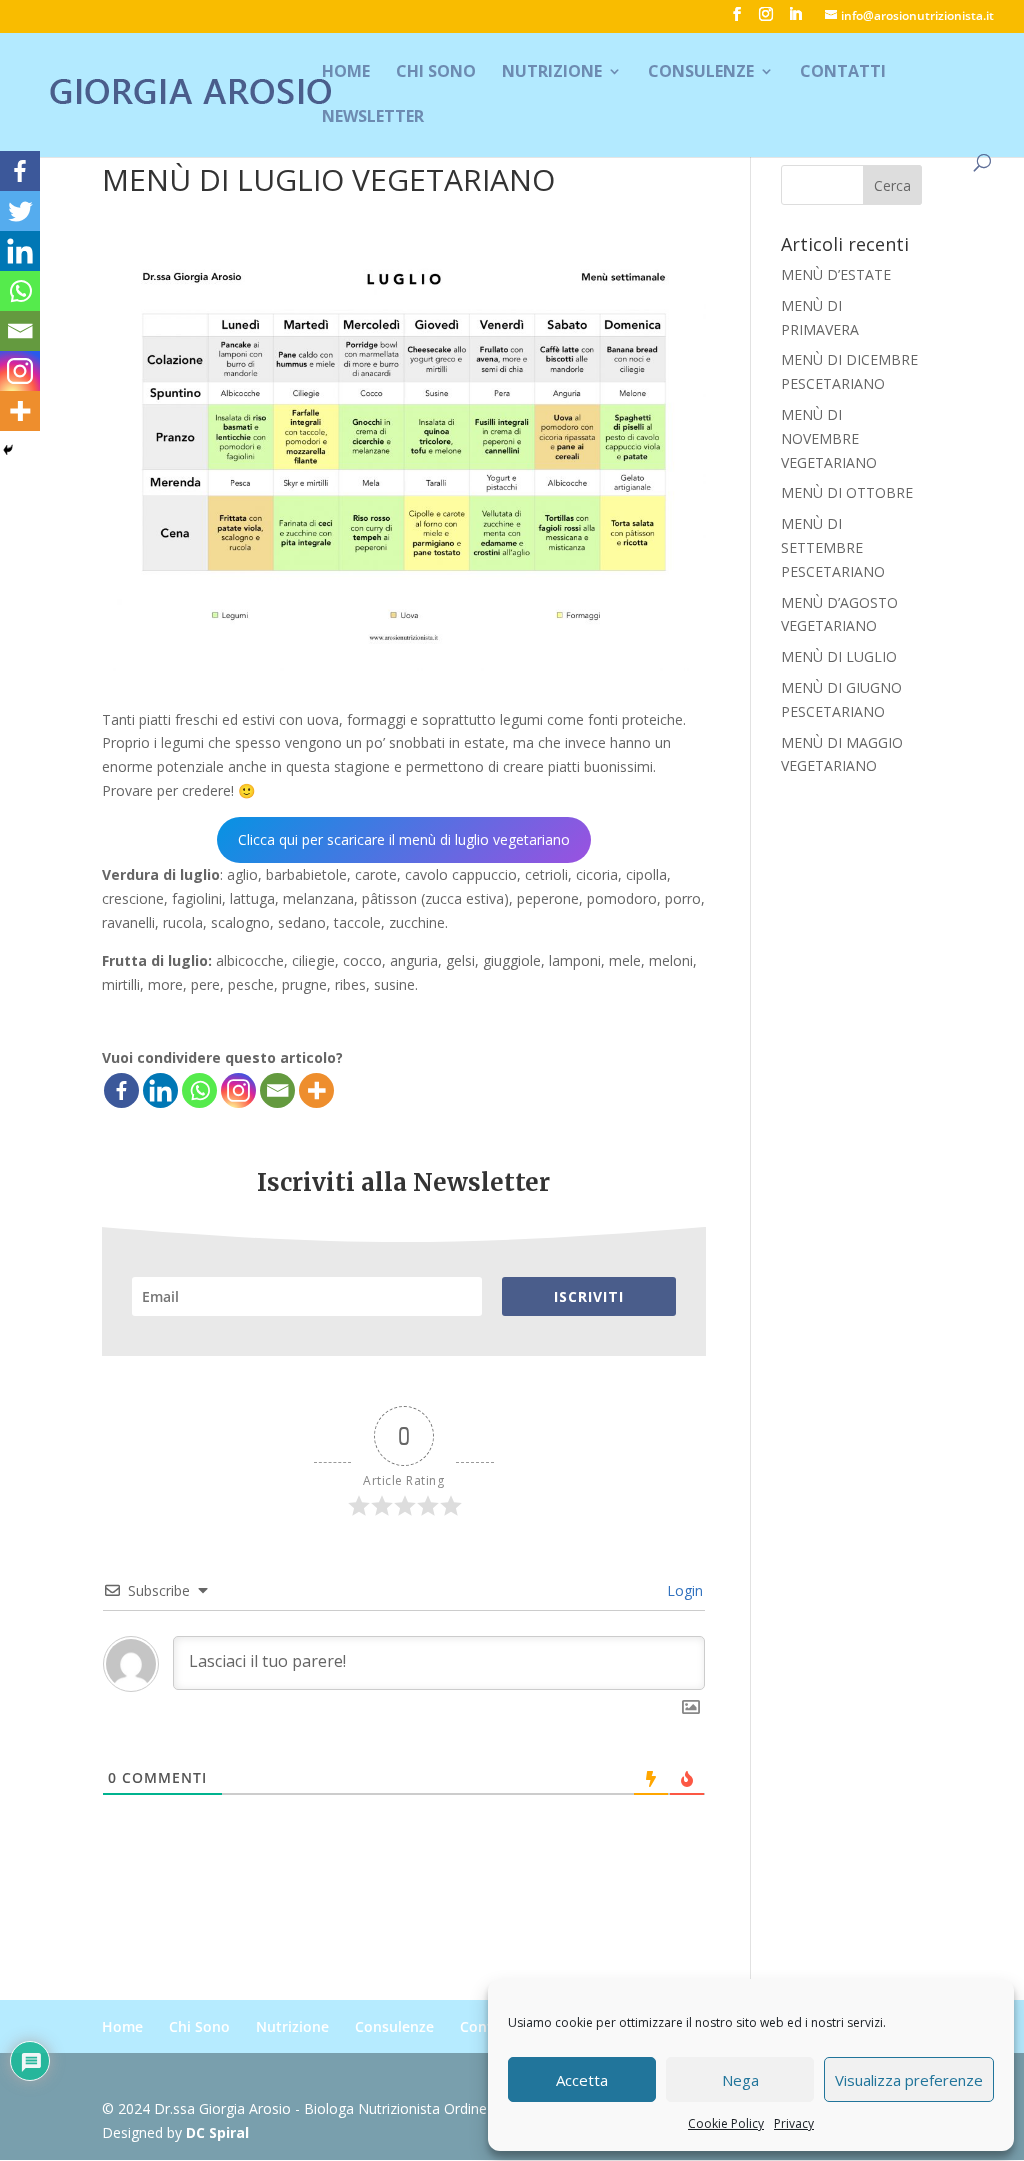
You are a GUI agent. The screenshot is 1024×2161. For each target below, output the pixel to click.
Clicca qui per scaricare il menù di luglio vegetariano (404, 839)
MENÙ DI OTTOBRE (847, 492)
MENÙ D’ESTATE (836, 274)
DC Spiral (217, 2132)
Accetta (582, 2080)
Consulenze (701, 73)
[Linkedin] (160, 1090)
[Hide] (8, 450)
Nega (740, 2080)
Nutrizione (552, 73)
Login (683, 1590)
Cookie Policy (726, 2123)
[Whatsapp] (199, 1090)
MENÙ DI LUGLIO (839, 656)
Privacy (794, 2123)
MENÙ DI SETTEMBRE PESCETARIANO (833, 547)
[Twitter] (20, 211)
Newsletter (373, 118)
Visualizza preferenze (909, 2080)
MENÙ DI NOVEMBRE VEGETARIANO (829, 438)
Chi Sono (436, 73)
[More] (316, 1090)
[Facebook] (121, 1090)
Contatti (843, 73)
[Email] (277, 1090)
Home (346, 73)
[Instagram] (238, 1090)
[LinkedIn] (795, 20)
